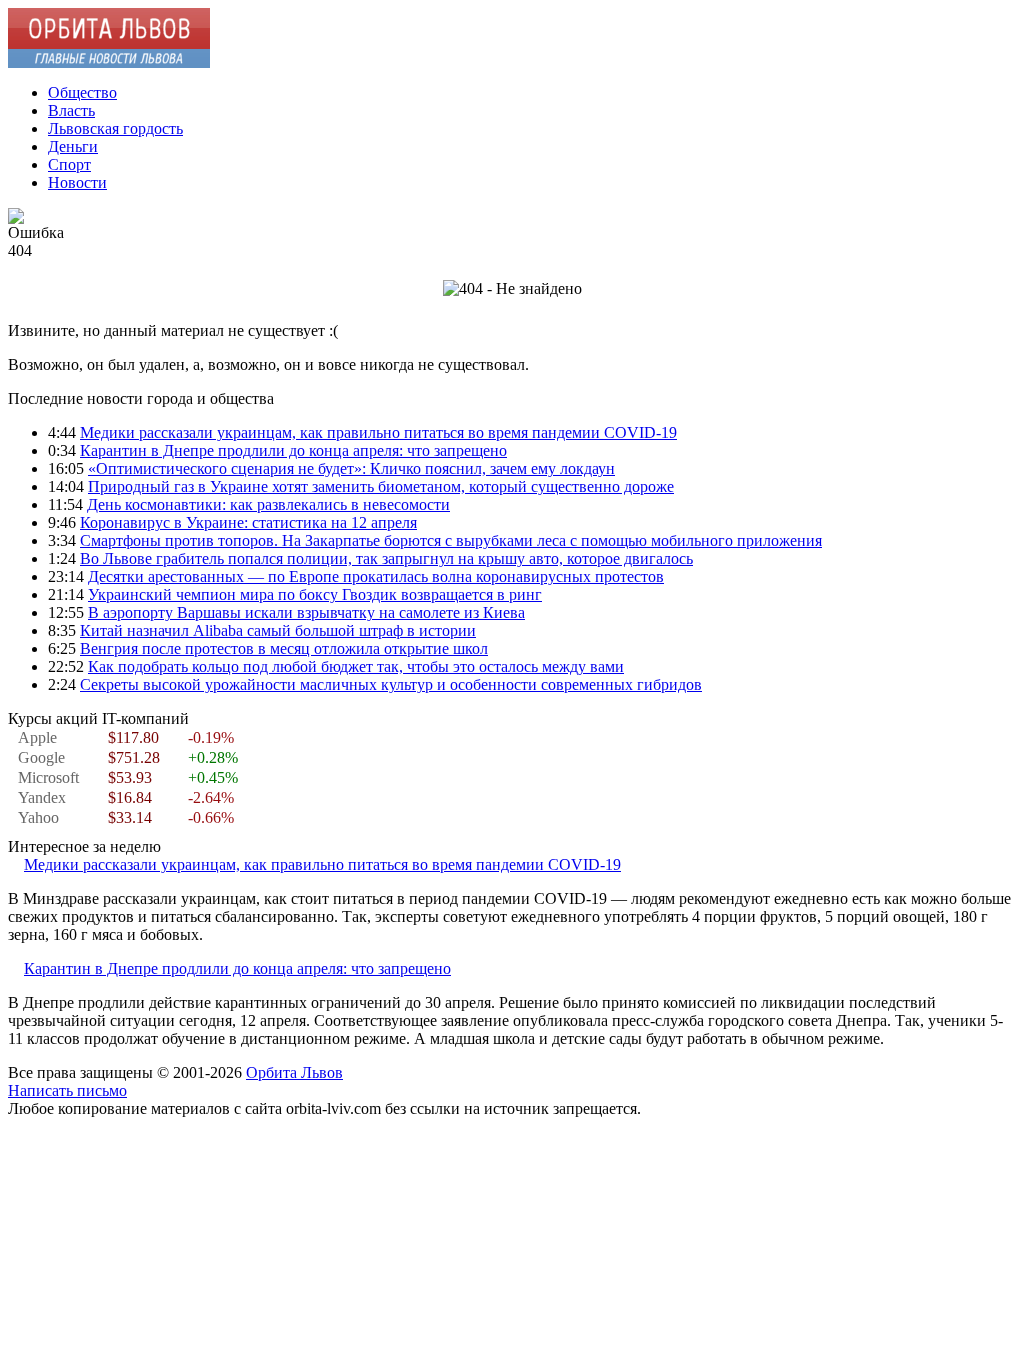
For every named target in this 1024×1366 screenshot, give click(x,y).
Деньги (73, 146)
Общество (82, 92)
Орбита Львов (294, 1072)
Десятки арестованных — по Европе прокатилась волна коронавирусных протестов (376, 576)
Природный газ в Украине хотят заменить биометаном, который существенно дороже (381, 486)
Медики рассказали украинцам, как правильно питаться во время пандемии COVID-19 (378, 432)
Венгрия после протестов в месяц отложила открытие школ (284, 648)
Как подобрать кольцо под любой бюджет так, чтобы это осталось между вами (356, 666)
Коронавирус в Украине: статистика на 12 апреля (248, 522)
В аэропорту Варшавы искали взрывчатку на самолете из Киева (306, 612)
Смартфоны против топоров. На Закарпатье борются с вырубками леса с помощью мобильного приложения (451, 540)
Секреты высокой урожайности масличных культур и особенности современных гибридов (391, 684)
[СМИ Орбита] (109, 62)
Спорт (69, 164)
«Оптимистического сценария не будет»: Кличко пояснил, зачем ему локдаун (351, 468)
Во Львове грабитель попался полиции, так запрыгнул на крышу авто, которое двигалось (386, 558)
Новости (77, 182)
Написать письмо (67, 1090)
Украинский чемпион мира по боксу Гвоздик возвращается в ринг (315, 594)
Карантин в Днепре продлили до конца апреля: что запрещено (293, 450)
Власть (71, 110)
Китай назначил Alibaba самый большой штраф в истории (278, 630)
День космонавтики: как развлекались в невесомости (268, 504)
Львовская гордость (115, 128)
